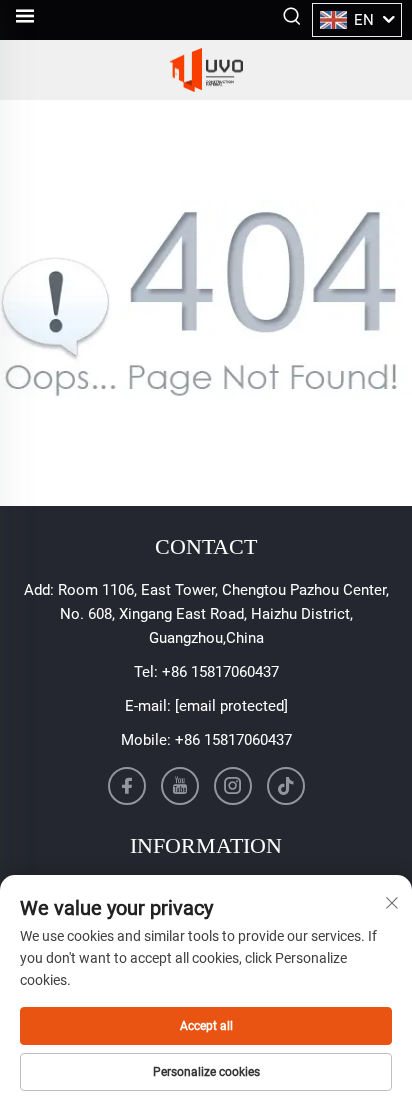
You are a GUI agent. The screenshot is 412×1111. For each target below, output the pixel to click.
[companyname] (206, 70)
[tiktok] (286, 786)
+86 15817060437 (220, 672)
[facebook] (127, 786)
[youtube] (180, 786)
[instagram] (233, 786)
